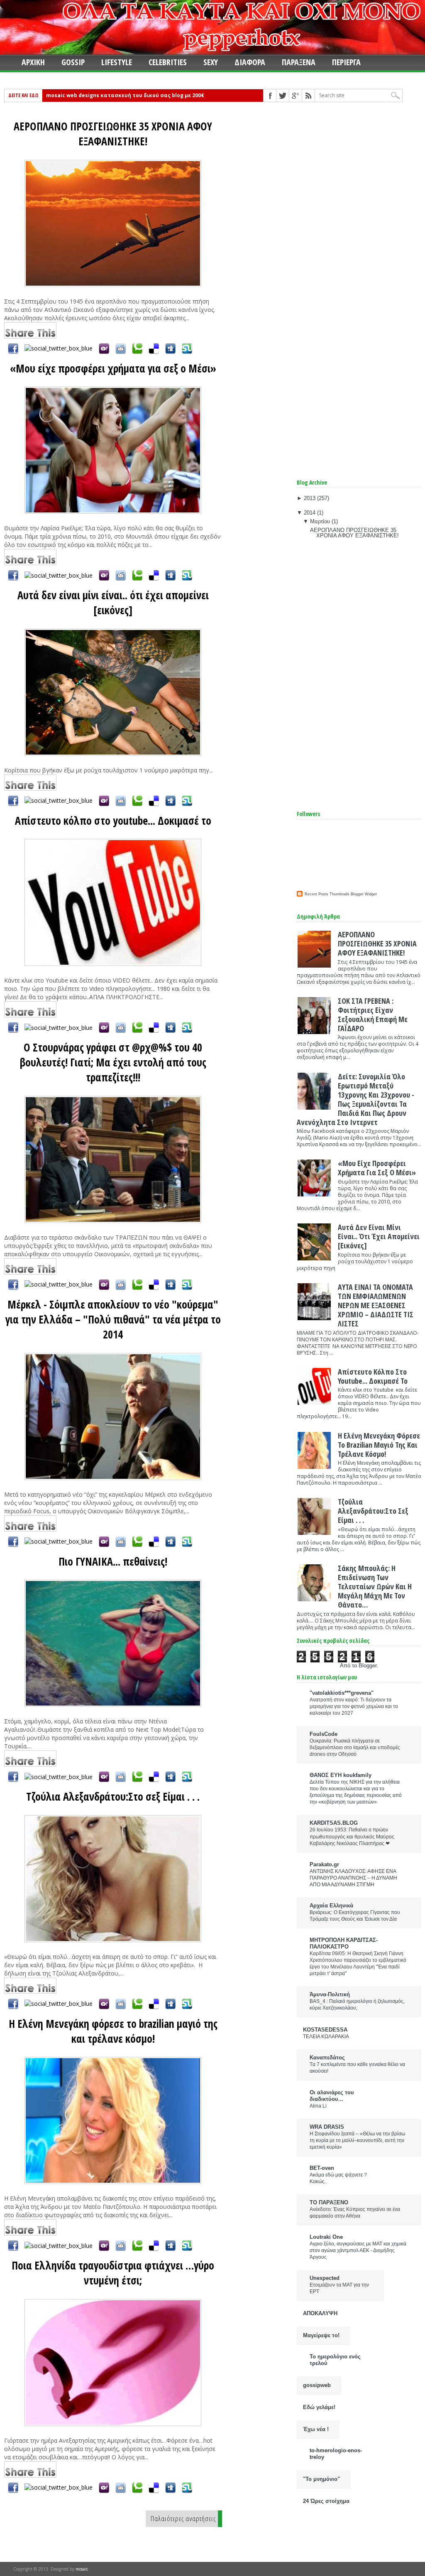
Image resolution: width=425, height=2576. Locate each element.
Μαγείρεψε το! (321, 2335)
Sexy (211, 62)
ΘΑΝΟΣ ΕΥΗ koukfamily (341, 1775)
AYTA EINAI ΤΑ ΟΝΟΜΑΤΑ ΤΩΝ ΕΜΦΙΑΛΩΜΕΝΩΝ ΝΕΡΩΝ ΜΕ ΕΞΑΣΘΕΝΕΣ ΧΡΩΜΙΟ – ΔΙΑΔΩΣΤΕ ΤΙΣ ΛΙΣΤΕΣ (376, 1305)
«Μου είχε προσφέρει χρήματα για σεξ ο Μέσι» (113, 368)
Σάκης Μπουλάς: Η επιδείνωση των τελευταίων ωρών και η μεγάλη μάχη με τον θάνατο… (375, 1586)
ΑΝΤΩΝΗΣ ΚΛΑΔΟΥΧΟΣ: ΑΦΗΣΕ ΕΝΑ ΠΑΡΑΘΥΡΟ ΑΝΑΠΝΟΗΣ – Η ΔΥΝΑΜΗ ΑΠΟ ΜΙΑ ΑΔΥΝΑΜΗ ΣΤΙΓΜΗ (353, 1878)
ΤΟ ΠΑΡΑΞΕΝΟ (329, 2202)
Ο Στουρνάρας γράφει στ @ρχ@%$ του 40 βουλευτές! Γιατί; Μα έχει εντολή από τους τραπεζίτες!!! (113, 1062)
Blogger (368, 1665)
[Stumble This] (186, 348)
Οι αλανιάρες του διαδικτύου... (332, 2096)
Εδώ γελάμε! (319, 2407)
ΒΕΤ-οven (322, 2168)
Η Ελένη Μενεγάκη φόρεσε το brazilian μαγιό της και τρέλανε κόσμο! (113, 2031)
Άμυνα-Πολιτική (330, 1994)
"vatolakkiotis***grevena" (342, 1693)
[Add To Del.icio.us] (152, 348)
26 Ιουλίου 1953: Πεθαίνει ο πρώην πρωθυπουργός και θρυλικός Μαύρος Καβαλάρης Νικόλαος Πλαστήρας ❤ (352, 1836)
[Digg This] (169, 348)
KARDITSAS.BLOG (334, 1823)
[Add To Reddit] (119, 348)
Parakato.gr (324, 1864)
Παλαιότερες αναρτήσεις (183, 2518)
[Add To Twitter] (57, 348)
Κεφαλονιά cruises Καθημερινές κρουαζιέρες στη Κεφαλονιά (128, 95)
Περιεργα (346, 62)
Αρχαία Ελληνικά (331, 1906)
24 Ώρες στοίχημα (326, 2501)
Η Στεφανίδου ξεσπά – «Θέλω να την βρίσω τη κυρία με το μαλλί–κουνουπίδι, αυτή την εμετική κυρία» (357, 2140)
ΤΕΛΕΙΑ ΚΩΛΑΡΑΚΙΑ (326, 2037)
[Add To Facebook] (12, 348)
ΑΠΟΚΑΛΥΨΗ (320, 2313)
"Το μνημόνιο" (321, 2479)
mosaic (82, 2569)
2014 (310, 513)
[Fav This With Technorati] (136, 348)
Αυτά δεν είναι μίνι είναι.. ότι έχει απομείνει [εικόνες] (113, 603)
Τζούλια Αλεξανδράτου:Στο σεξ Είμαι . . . (113, 1797)
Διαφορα (250, 62)
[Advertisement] (359, 171)
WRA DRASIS (327, 2127)
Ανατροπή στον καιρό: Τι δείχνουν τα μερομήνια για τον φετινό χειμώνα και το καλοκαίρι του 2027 (354, 1706)
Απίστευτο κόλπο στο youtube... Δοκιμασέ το (113, 821)
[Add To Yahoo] (103, 348)
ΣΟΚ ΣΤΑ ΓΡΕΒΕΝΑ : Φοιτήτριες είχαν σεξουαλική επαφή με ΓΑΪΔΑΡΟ (373, 1015)
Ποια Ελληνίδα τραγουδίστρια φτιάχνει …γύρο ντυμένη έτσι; (113, 2273)
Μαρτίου (320, 521)
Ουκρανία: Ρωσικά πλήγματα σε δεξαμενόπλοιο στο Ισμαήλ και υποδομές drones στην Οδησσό (355, 1748)
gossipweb (317, 2385)
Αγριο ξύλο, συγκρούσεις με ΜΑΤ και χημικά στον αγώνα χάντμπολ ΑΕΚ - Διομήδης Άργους (358, 2250)
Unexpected (325, 2278)
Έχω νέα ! (316, 2429)
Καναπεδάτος (327, 2058)
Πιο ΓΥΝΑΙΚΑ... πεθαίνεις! (113, 1561)
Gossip (73, 62)
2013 (310, 498)
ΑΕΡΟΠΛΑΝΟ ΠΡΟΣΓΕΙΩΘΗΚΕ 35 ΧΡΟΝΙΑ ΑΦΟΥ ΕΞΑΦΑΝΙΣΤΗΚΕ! (113, 134)
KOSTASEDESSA (325, 2030)
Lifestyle (117, 62)
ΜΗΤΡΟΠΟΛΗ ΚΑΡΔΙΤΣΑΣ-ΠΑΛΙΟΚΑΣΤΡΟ (344, 1943)
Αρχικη (33, 62)
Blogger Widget (364, 894)
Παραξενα (299, 62)
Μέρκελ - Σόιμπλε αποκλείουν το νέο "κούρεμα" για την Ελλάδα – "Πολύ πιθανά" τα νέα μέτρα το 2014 (113, 1319)
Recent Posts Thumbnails (327, 894)
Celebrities (168, 62)
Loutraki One (326, 2237)
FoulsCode (324, 1734)
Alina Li (318, 2106)
